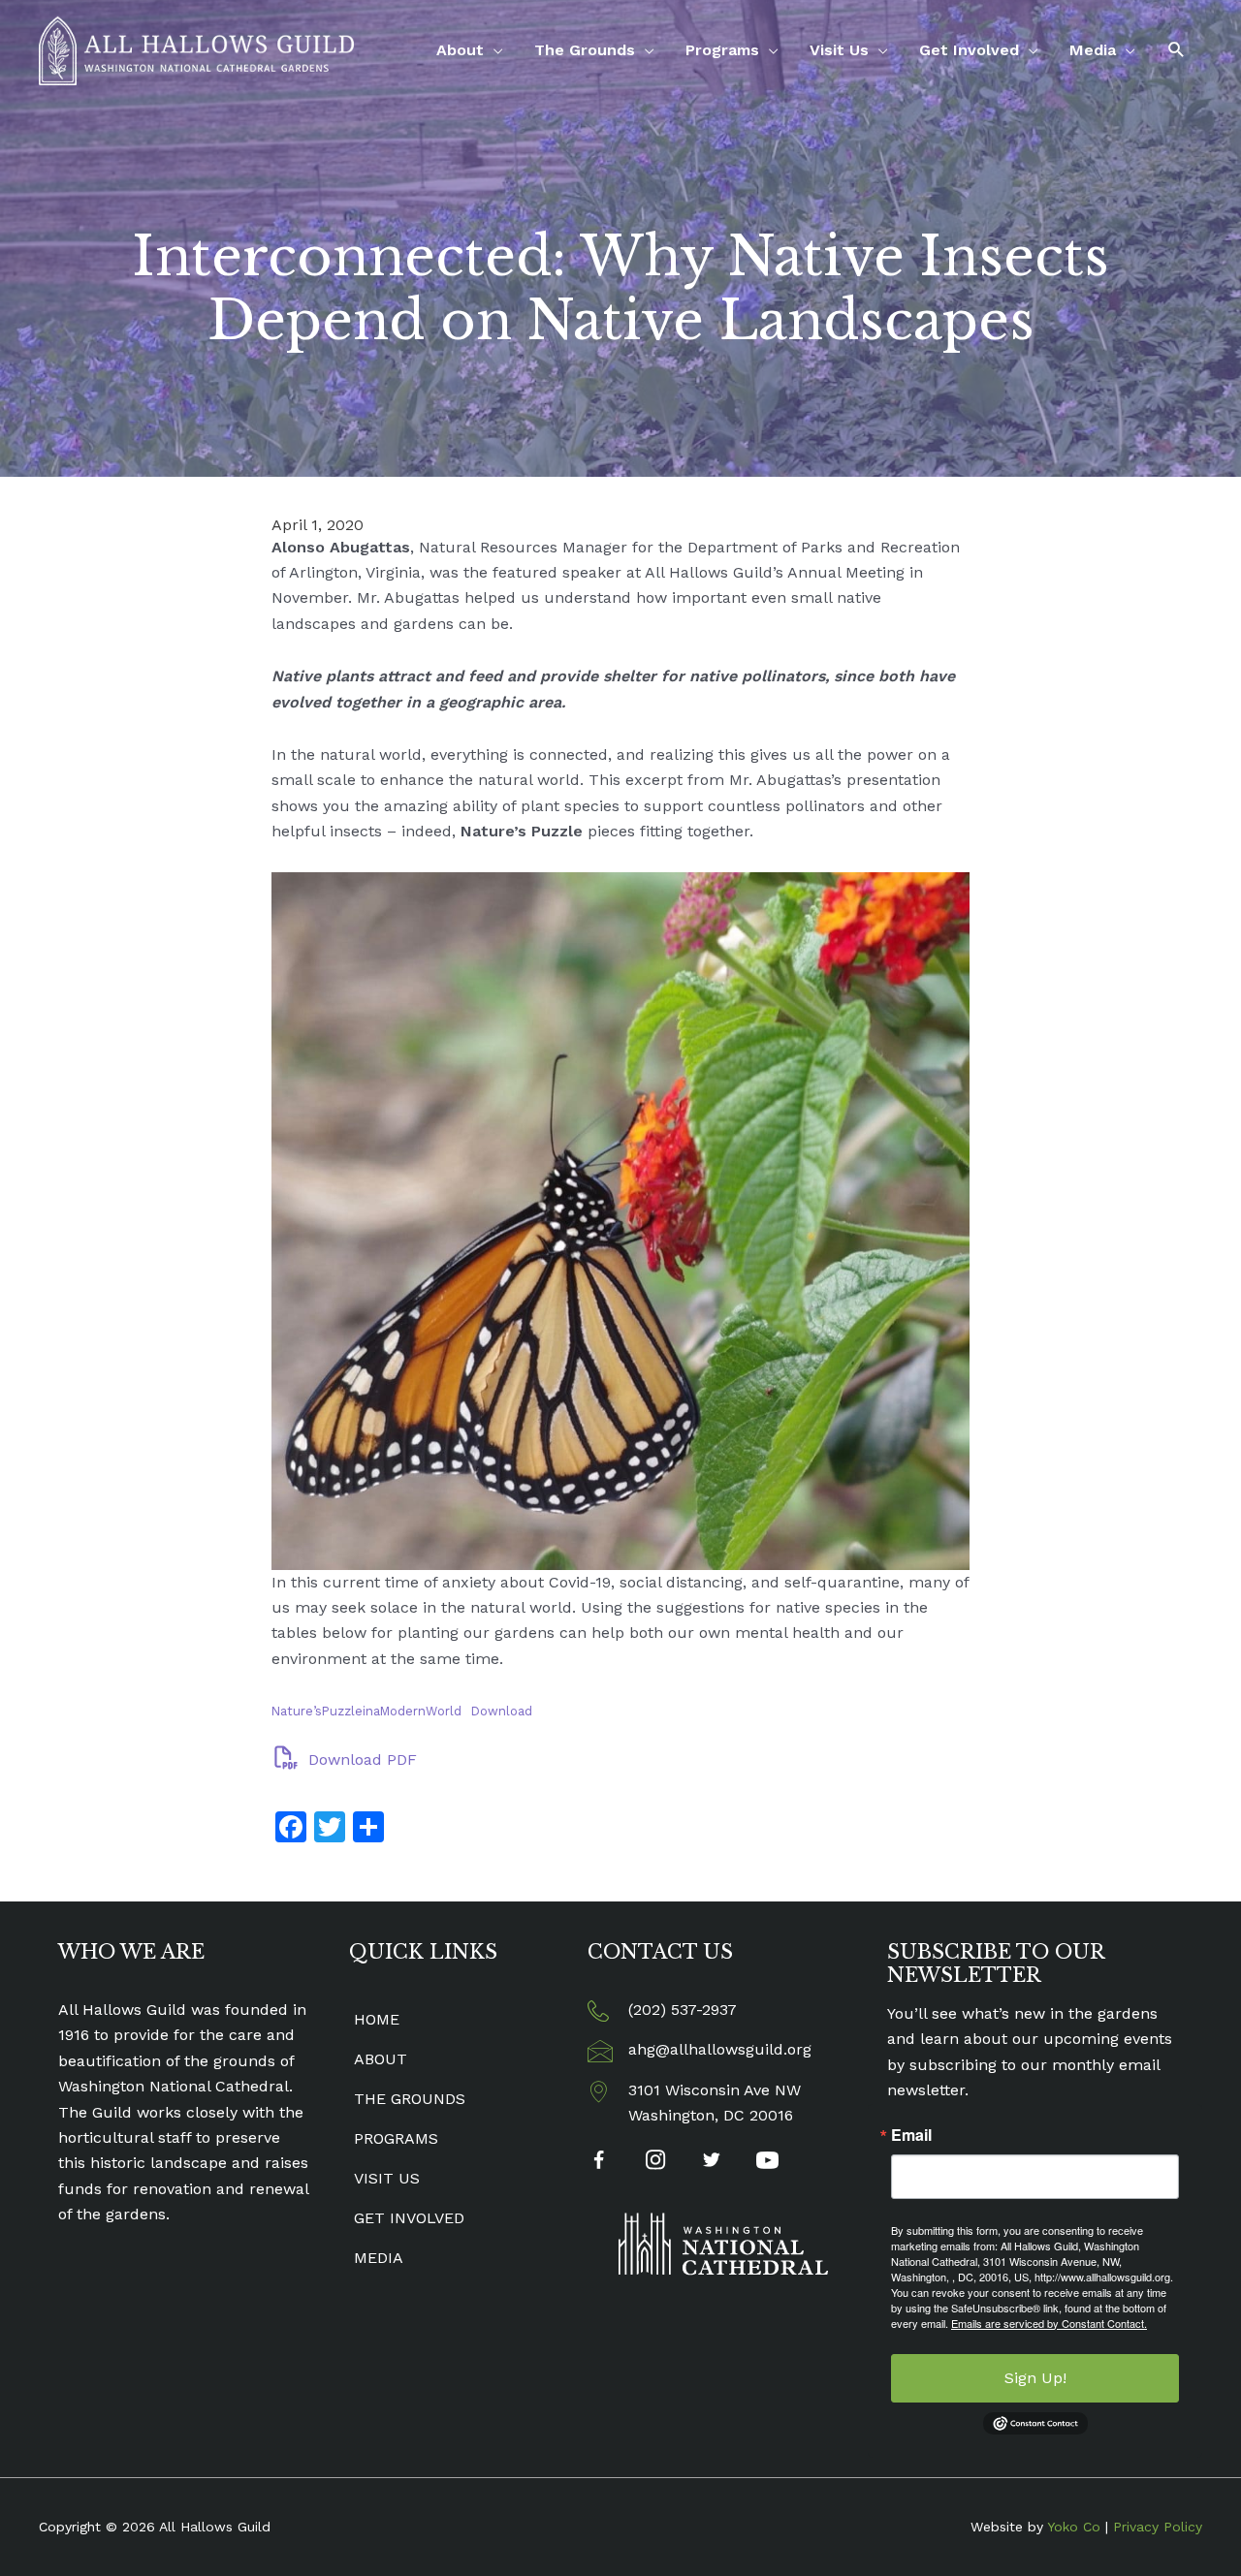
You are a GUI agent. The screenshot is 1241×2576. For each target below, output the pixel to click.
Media (1093, 50)
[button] (1177, 50)
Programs (722, 50)
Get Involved (969, 50)
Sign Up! (1035, 2378)
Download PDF (360, 1759)
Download (502, 1711)
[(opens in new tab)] (723, 2243)
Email (911, 2135)
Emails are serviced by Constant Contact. (1049, 2323)
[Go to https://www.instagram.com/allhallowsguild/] (655, 2162)
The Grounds (585, 50)
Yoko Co (1074, 2527)
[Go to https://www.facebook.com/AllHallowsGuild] (599, 2164)
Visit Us (839, 50)
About (460, 50)
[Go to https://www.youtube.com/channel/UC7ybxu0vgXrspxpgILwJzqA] (767, 2163)
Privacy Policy (1158, 2527)
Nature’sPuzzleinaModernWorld (366, 1711)
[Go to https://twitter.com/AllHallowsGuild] (711, 2162)
